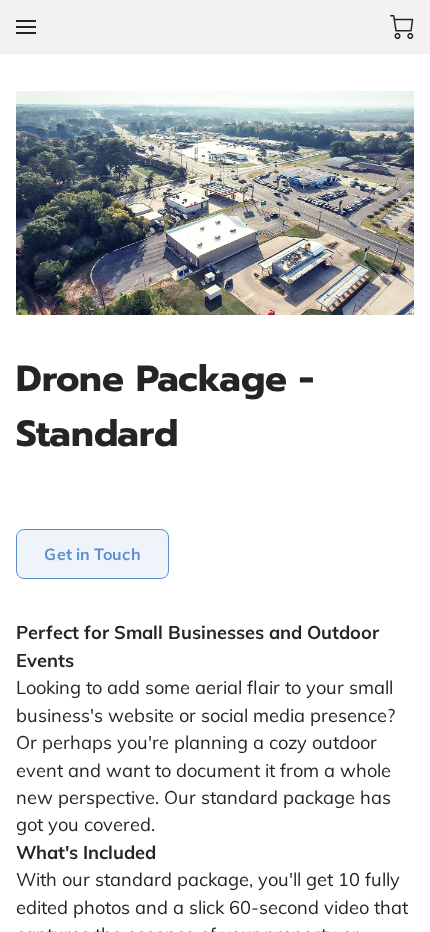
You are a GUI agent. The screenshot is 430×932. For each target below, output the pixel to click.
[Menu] (26, 27)
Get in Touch (92, 554)
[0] (402, 27)
